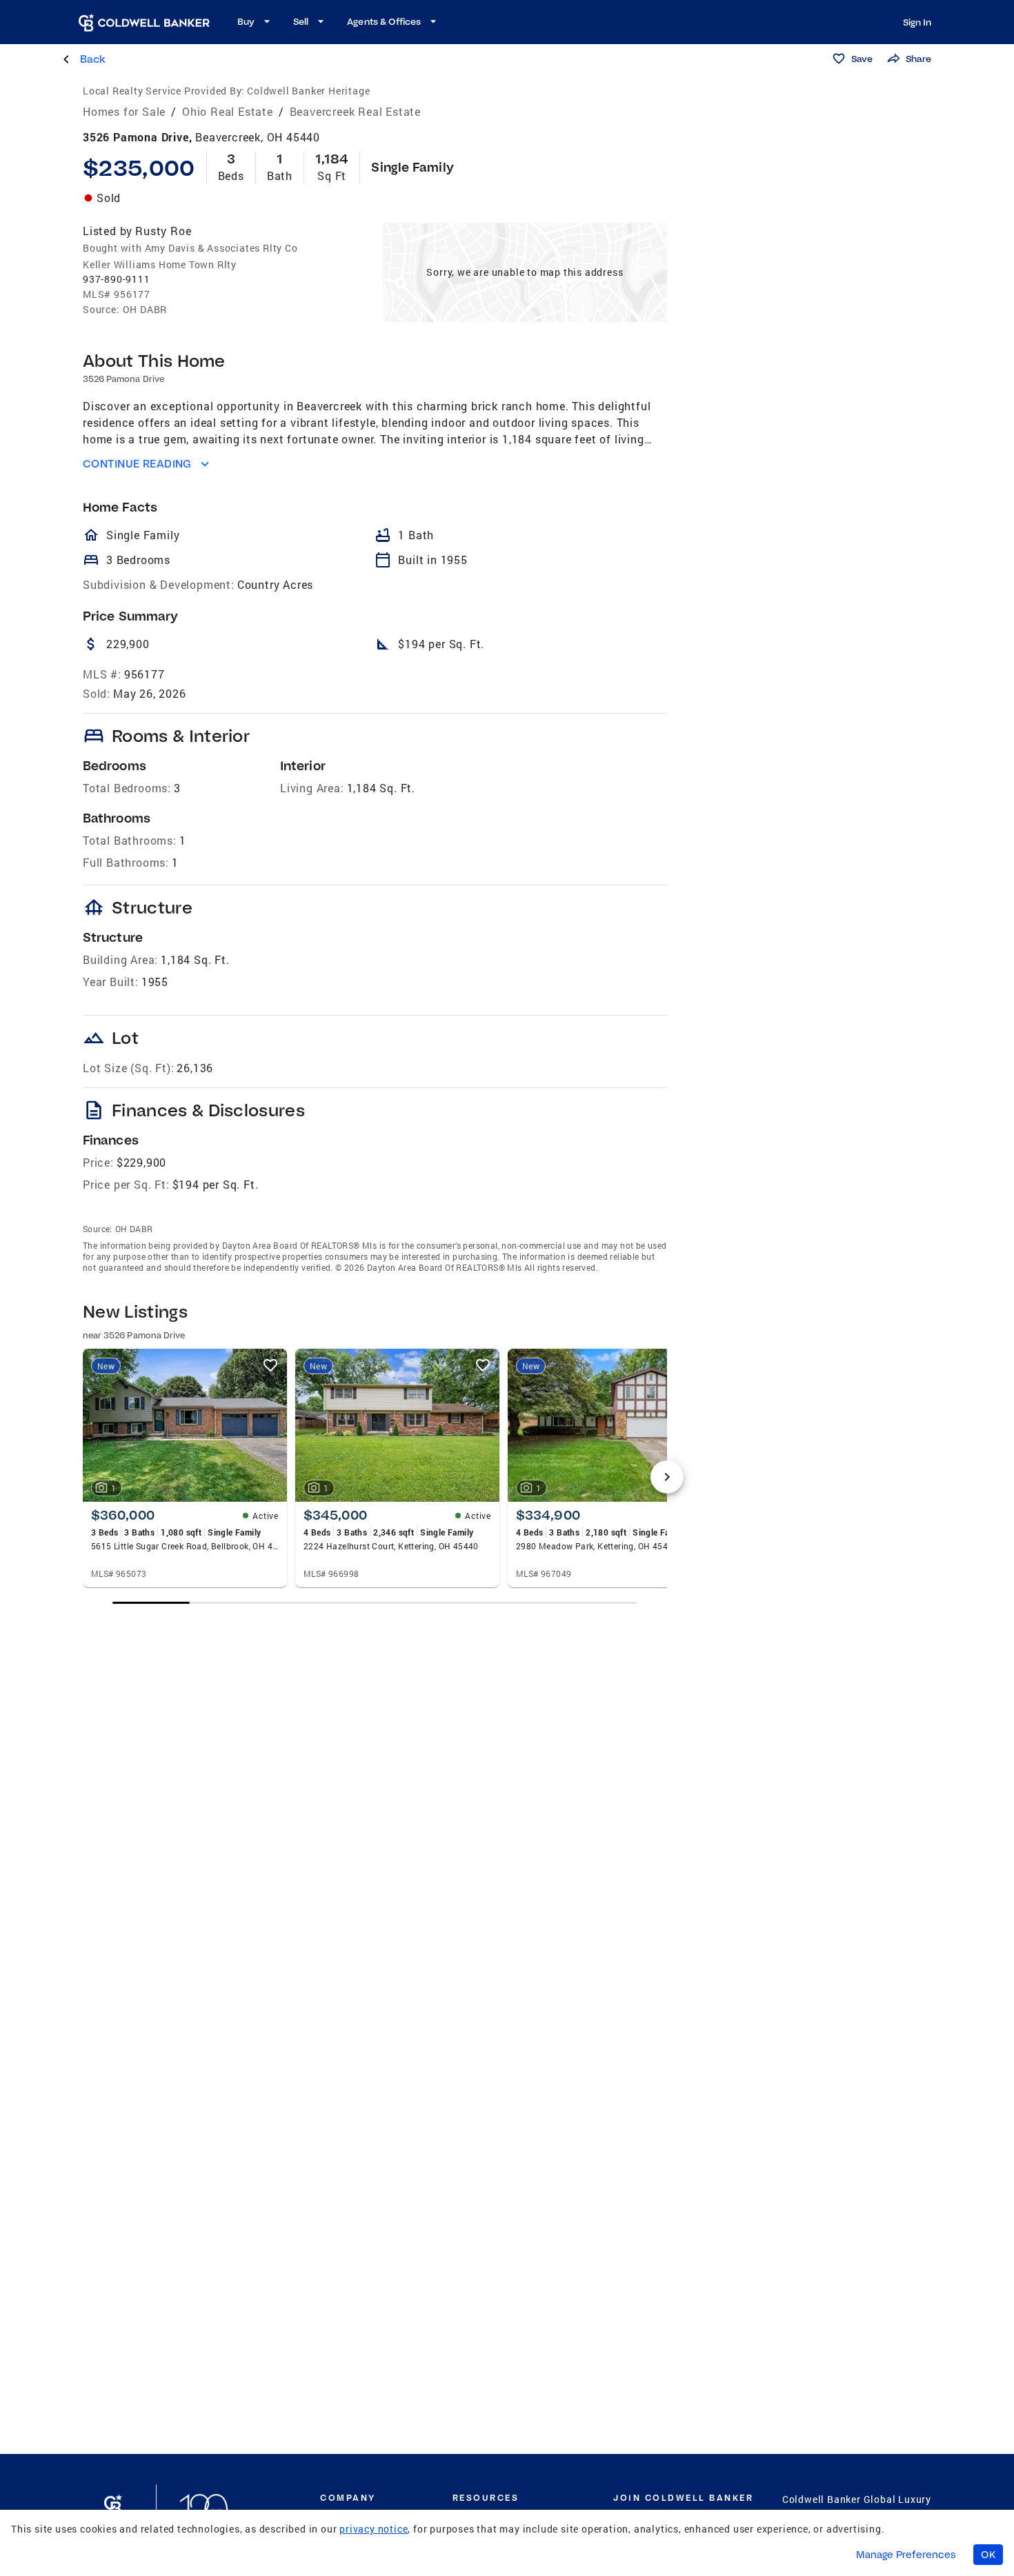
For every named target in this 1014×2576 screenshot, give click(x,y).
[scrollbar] (375, 1603)
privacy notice (374, 2529)
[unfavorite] (270, 1365)
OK (988, 2555)
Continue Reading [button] (137, 464)
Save (862, 59)
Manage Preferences (906, 2555)
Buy (246, 21)
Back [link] (93, 59)
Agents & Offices (384, 21)
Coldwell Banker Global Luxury (857, 2499)
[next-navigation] (667, 1477)
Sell (301, 21)
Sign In (917, 22)
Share (918, 59)
